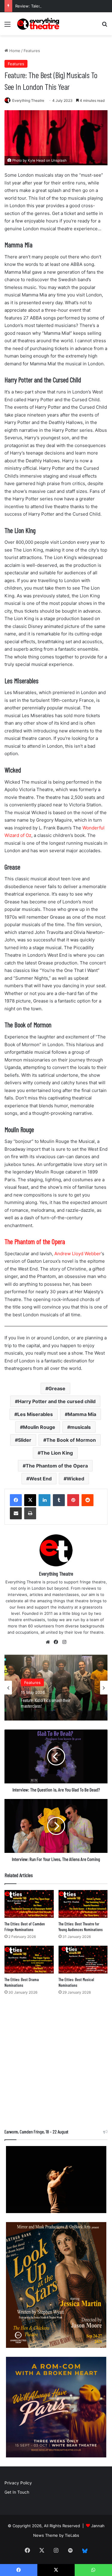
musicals (80, 1427)
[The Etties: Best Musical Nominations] (83, 1960)
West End (40, 1479)
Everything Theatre (28, 100)
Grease (57, 1388)
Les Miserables (35, 1414)
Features (32, 51)
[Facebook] (16, 1500)
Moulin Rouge (39, 1427)
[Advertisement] (56, 2064)
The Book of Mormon (71, 1440)
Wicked (75, 1479)
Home (14, 51)
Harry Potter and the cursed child (57, 1401)
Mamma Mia (82, 1414)
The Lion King (57, 1453)
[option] (56, 1688)
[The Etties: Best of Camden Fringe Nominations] (29, 1904)
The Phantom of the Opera (57, 1466)
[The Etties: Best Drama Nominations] (29, 1960)
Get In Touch (17, 2492)
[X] (30, 1500)
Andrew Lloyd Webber (77, 1254)
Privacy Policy (18, 2483)
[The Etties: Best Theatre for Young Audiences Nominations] (83, 1904)
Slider (25, 1440)
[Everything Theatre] (39, 24)
